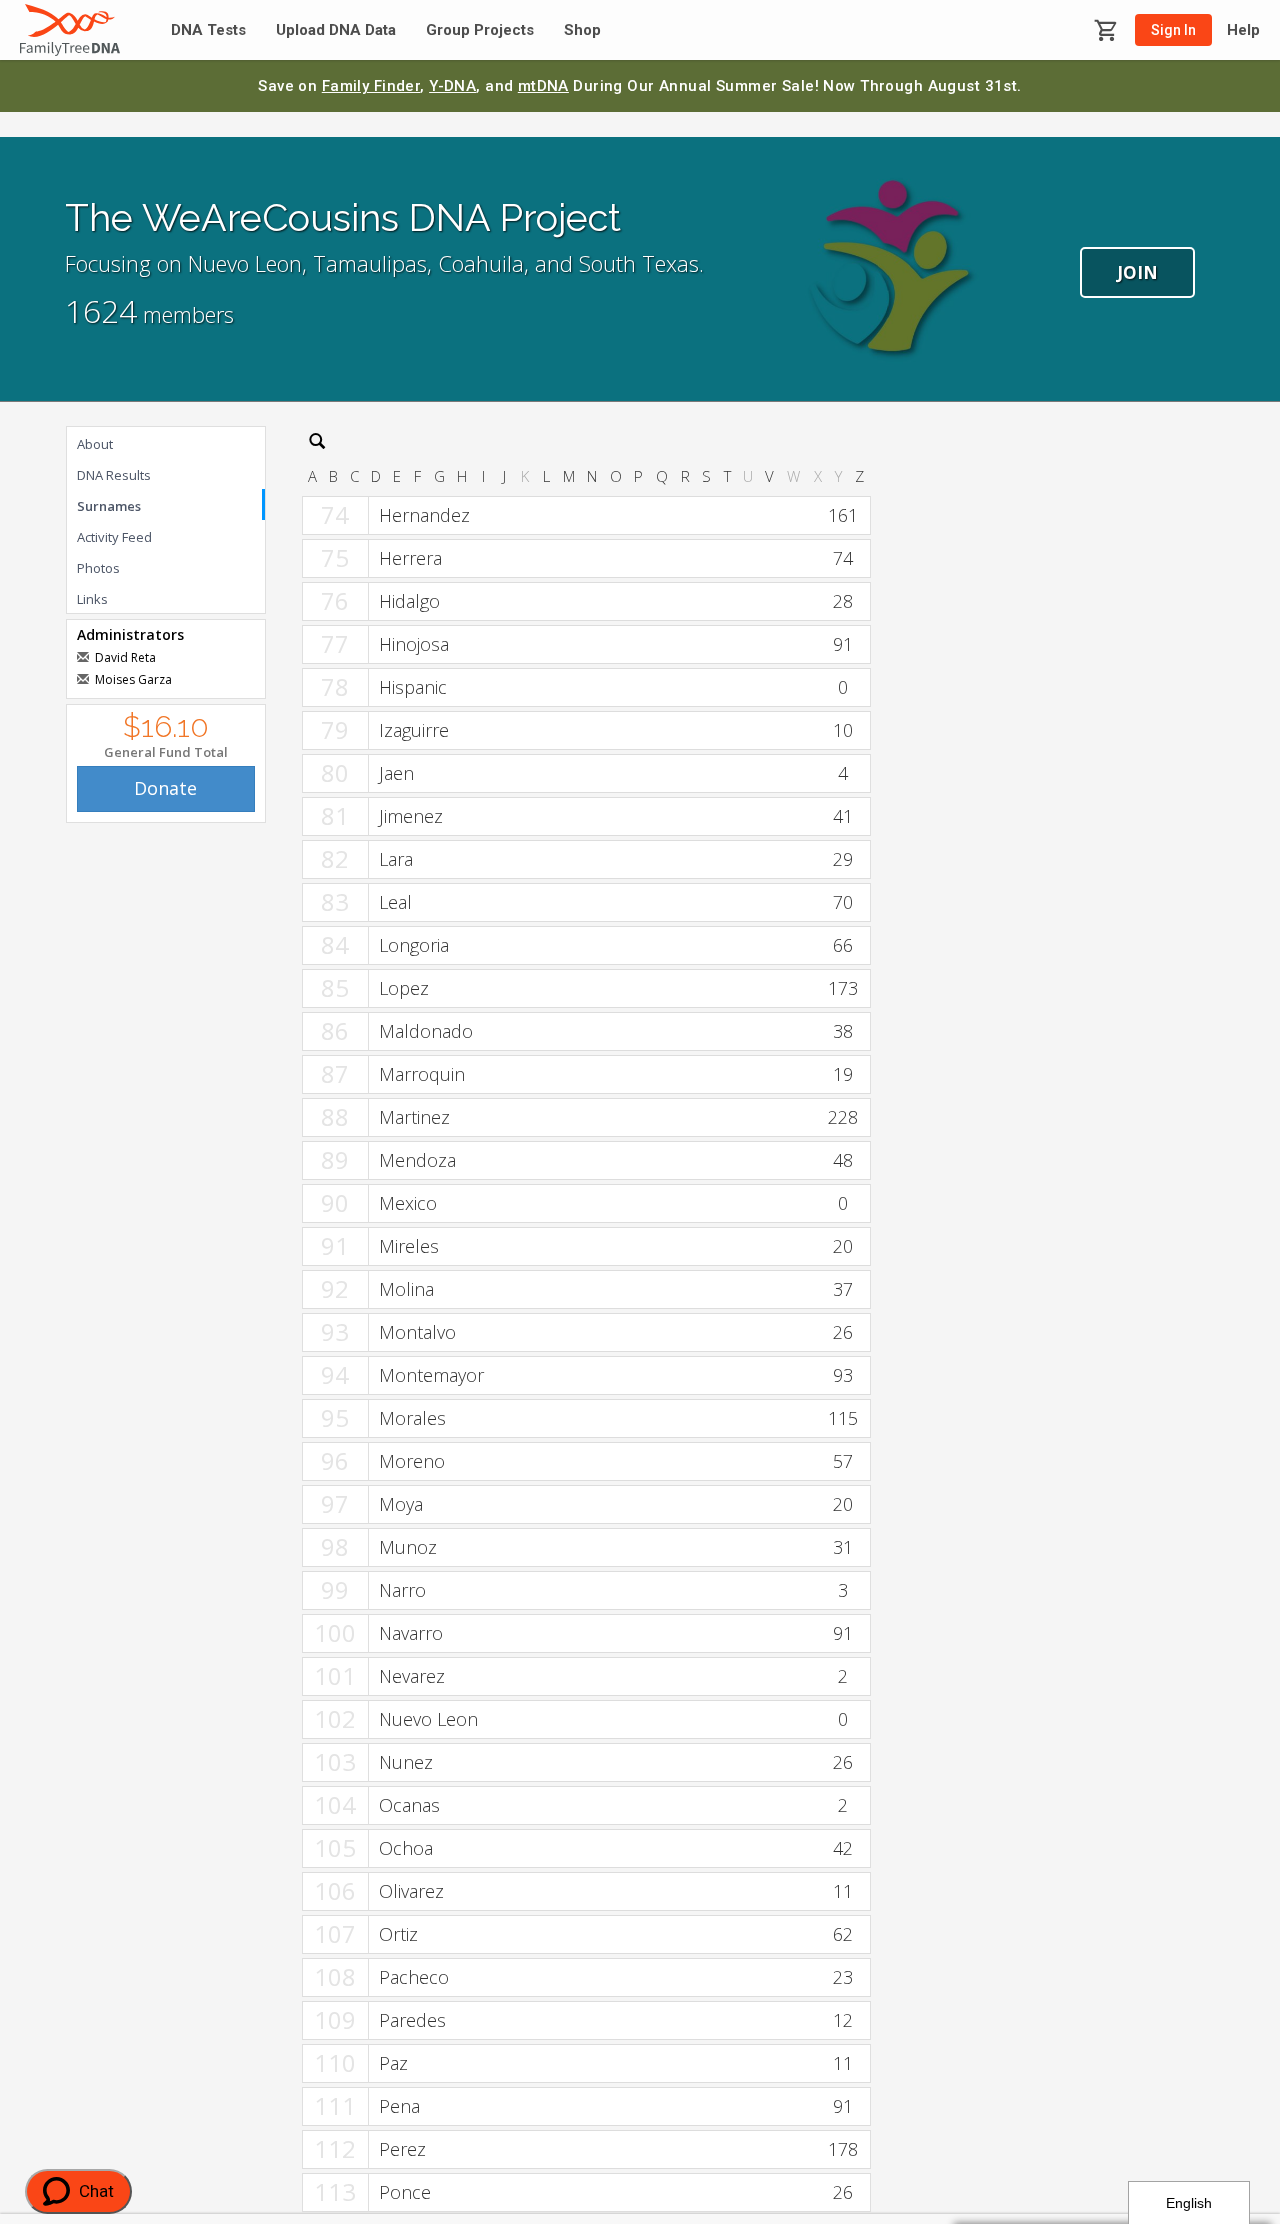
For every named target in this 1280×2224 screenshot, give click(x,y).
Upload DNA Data (336, 30)
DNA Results (114, 475)
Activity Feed (114, 537)
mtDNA (543, 86)
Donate (165, 788)
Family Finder (371, 86)
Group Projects (480, 30)
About (95, 444)
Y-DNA (452, 86)
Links (92, 599)
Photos (98, 568)
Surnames (109, 506)
